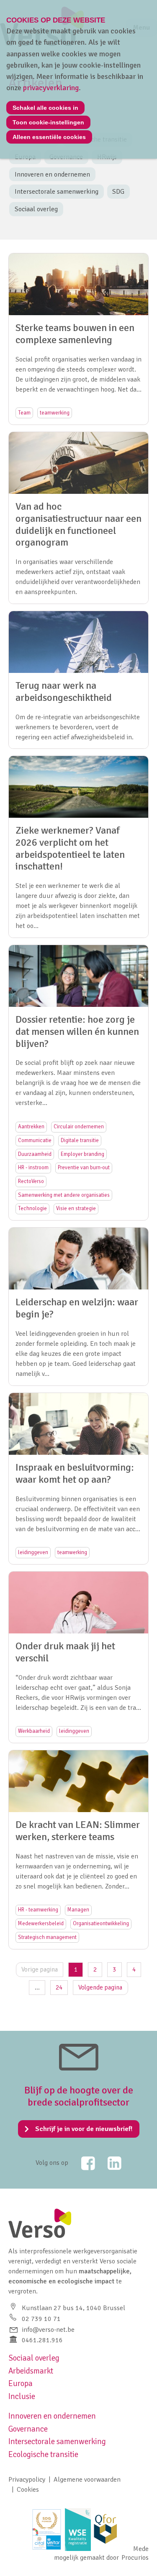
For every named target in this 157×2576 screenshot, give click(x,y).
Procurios (135, 2558)
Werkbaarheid (34, 1731)
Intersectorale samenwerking (57, 192)
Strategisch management (47, 1937)
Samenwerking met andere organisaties (64, 1195)
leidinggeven (33, 1552)
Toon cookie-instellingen (48, 122)
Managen (78, 1910)
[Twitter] (82, 2163)
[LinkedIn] (109, 2163)
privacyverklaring (51, 88)
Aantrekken (31, 1127)
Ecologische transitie (43, 2455)
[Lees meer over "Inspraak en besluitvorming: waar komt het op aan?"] (78, 1479)
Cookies (28, 2490)
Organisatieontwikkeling (101, 1924)
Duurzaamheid (35, 1154)
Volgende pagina (100, 1987)
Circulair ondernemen (79, 1127)
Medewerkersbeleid (41, 1924)
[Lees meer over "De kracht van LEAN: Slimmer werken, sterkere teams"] (78, 1850)
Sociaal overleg (36, 209)
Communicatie (35, 1140)
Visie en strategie (76, 1208)
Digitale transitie (80, 1140)
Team (24, 413)
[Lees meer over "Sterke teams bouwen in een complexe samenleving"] (78, 339)
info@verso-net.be (48, 2330)
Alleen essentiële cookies (49, 137)
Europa (21, 2384)
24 (59, 1987)
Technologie (32, 1208)
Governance (28, 2429)
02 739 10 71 (41, 2319)
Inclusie (22, 2397)
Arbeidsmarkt (31, 2371)
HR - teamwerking (38, 1910)
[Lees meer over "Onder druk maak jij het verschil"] (78, 1657)
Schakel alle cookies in (45, 108)
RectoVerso (31, 1181)
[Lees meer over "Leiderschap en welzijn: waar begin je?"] (78, 1307)
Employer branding (82, 1154)
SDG (118, 192)
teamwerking (55, 413)
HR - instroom (33, 1168)
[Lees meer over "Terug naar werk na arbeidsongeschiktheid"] (78, 680)
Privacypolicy (27, 2480)
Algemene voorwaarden (87, 2480)
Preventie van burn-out (84, 1168)
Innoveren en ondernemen (52, 174)
